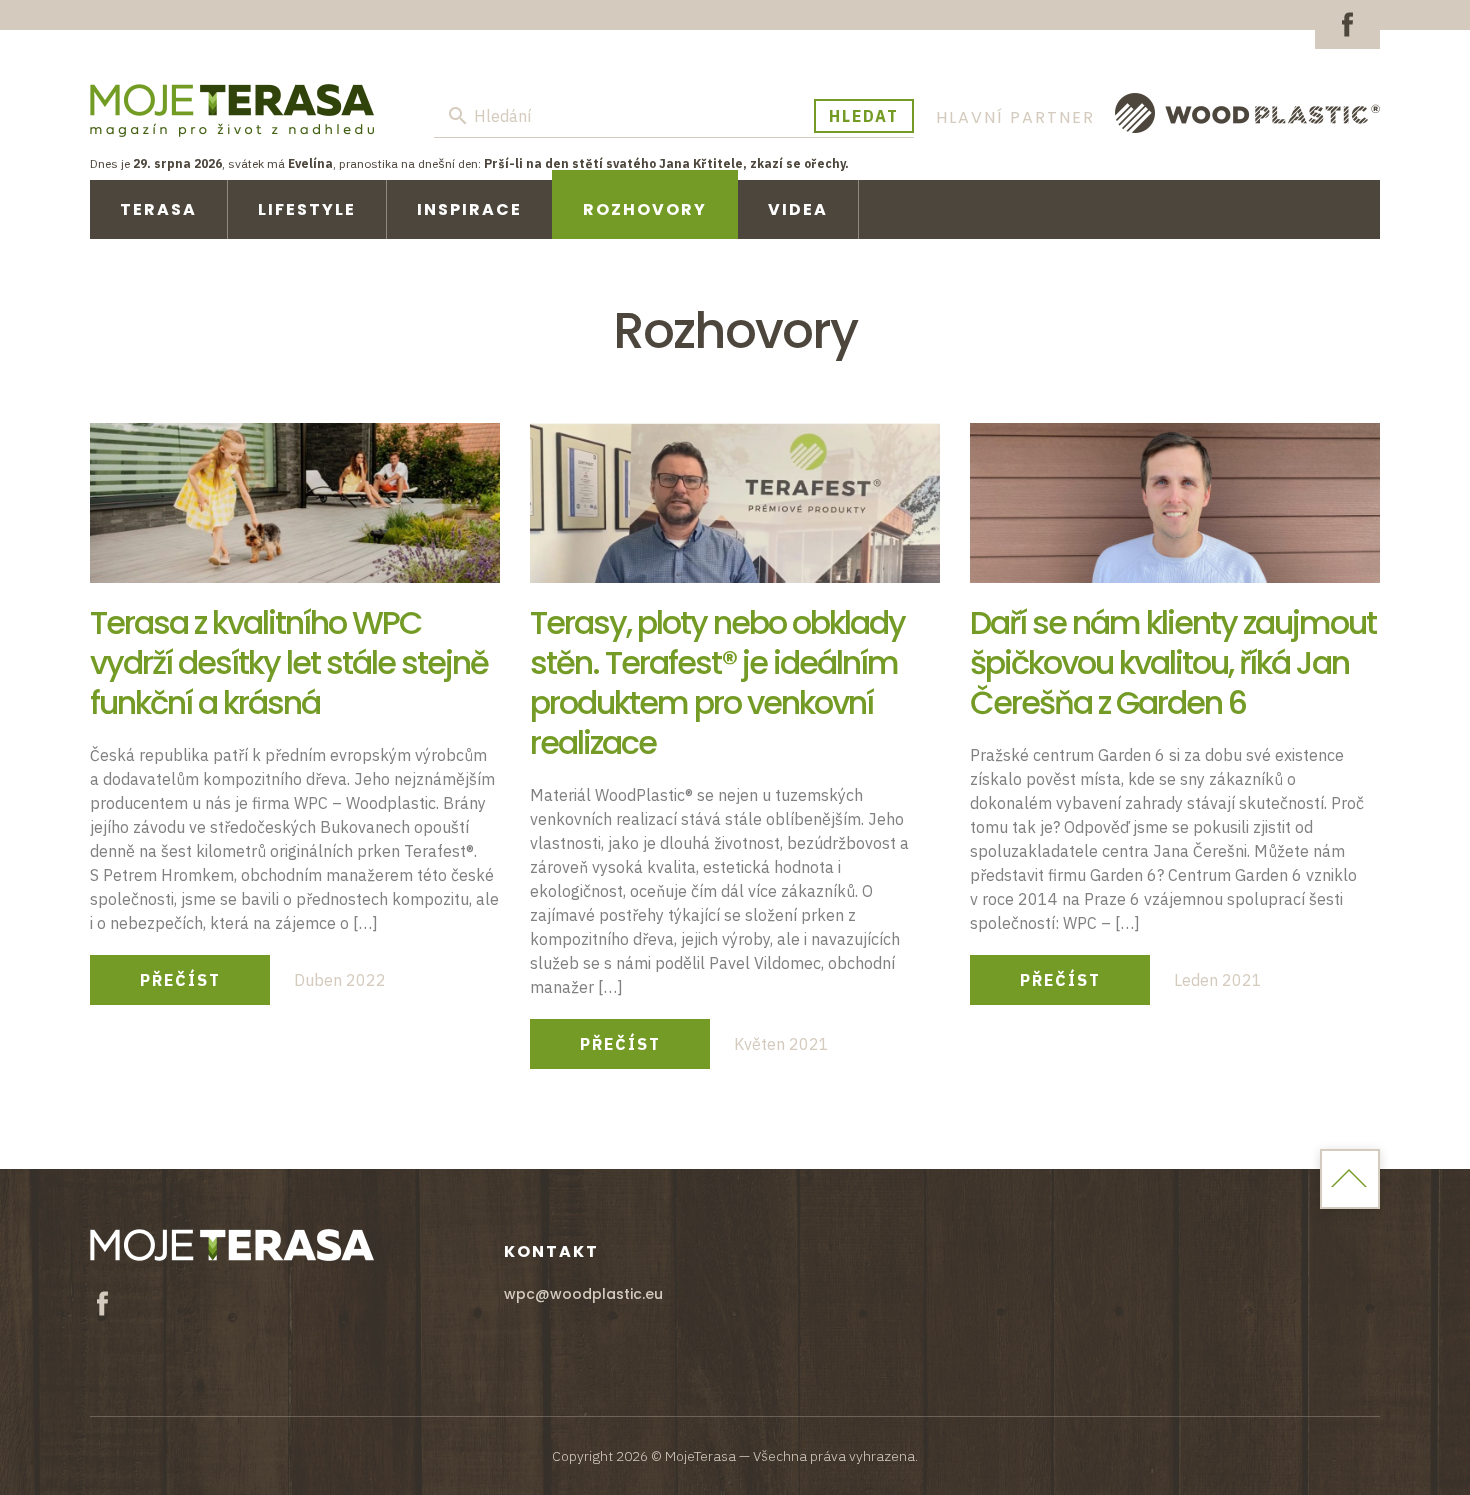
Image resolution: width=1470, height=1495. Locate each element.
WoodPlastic (1247, 113)
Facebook (1347, 24)
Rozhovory (645, 209)
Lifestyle (307, 209)
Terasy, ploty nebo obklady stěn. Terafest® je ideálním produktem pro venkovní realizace (717, 682)
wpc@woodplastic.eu (583, 1294)
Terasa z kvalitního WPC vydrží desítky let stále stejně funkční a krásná (289, 662)
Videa (798, 209)
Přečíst (180, 980)
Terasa (158, 209)
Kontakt (551, 1251)
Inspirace (469, 209)
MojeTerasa (232, 110)
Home (1350, 1179)
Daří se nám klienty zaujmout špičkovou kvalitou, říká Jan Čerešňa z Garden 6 (1173, 662)
